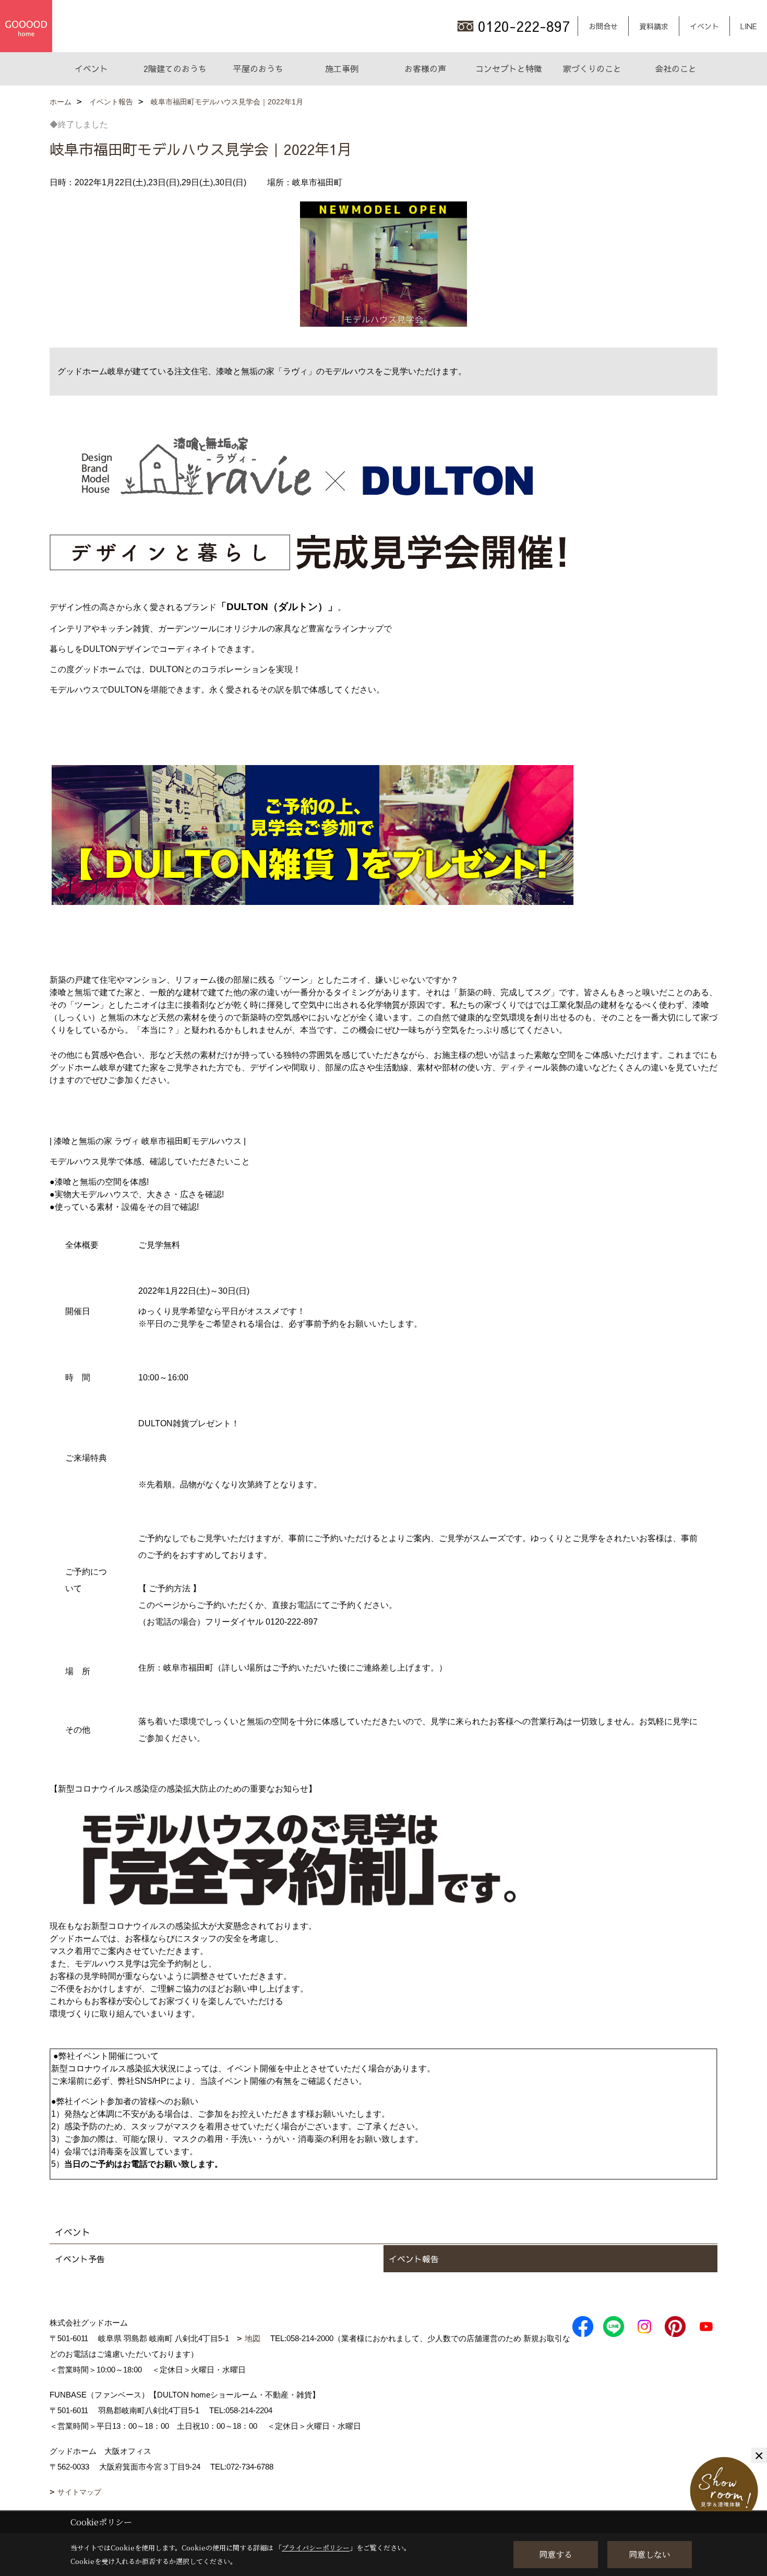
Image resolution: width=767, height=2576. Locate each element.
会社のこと (676, 68)
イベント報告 (414, 2259)
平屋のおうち (258, 68)
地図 (253, 2338)
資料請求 (654, 26)
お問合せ (603, 26)
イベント (704, 26)
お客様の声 (425, 68)
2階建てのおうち (175, 68)
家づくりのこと (592, 68)
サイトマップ (79, 2492)
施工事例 (342, 68)
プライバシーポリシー (316, 2548)
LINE (748, 26)
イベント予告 (80, 2259)
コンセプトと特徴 (509, 68)
